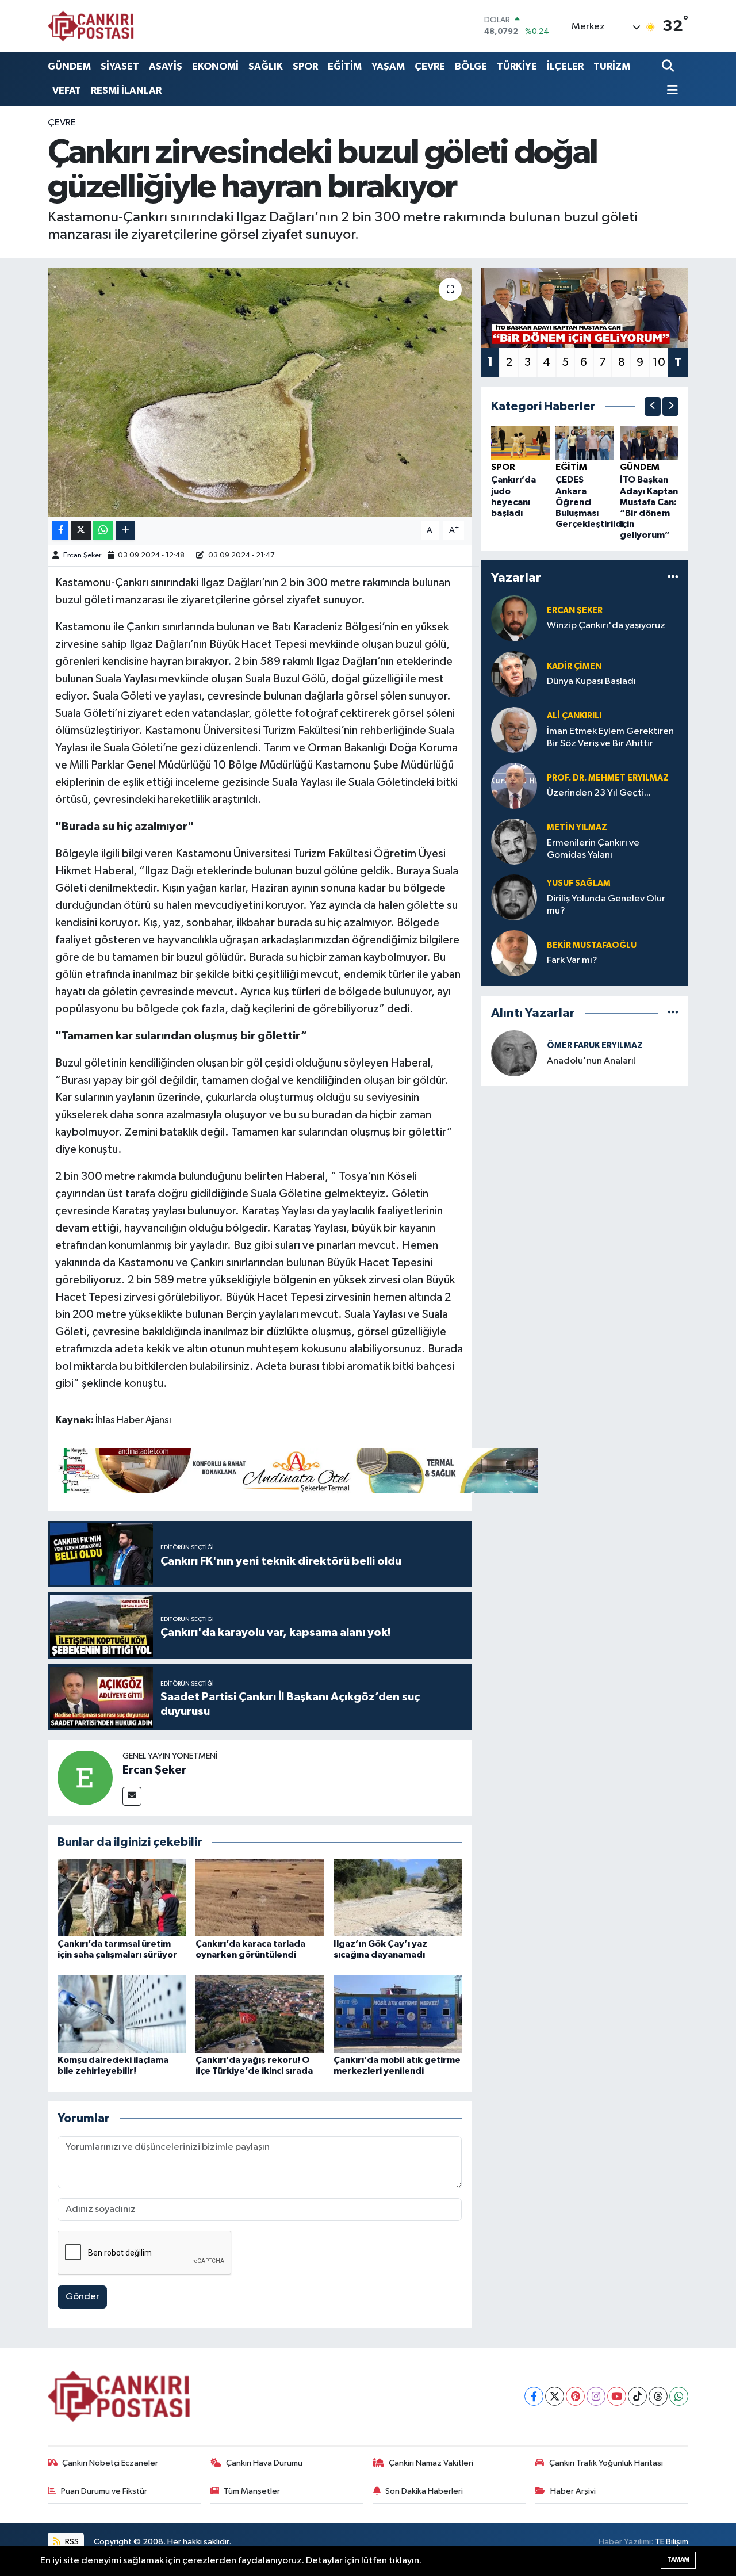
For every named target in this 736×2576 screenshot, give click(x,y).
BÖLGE (471, 66)
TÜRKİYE (517, 66)
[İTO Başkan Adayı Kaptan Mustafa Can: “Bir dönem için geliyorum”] (649, 443)
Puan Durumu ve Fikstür (104, 2491)
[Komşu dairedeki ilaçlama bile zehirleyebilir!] (122, 2014)
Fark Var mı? (572, 960)
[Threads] (658, 2396)
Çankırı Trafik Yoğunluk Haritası (606, 2463)
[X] (555, 2396)
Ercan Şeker (82, 555)
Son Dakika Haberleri (424, 2491)
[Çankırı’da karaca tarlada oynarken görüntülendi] (260, 1897)
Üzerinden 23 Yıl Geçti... (599, 793)
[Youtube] (617, 2396)
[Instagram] (596, 2396)
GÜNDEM (69, 66)
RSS (71, 2542)
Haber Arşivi (573, 2491)
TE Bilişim (672, 2542)
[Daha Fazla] (125, 531)
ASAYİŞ (166, 66)
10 (659, 362)
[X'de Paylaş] (81, 531)
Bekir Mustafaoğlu (592, 945)
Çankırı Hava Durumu (264, 2463)
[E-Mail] (132, 1796)
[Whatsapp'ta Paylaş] (103, 531)
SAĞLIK (266, 66)
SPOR (305, 66)
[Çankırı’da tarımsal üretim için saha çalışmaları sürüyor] (122, 1897)
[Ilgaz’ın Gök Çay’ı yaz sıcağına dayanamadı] (398, 1897)
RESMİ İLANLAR (126, 91)
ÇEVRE (430, 66)
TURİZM (612, 66)
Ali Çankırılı (574, 716)
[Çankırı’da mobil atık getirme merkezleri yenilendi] (398, 2014)
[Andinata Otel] (297, 1470)
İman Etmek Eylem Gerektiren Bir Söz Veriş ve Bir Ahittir (610, 737)
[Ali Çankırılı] (514, 730)
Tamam (678, 2560)
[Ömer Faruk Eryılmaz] (514, 1053)
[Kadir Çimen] (514, 674)
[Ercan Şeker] (85, 1777)
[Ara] (669, 66)
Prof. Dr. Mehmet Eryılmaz (608, 778)
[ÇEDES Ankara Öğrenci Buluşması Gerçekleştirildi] (585, 443)
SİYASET (120, 66)
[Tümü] (673, 578)
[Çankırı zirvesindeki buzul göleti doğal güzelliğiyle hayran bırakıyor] (260, 392)
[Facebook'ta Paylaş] (60, 531)
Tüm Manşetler (252, 2491)
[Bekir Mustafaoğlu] (514, 953)
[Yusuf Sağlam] (514, 897)
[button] (653, 406)
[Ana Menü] (670, 91)
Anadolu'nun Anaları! (591, 1061)
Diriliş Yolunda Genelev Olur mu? (606, 905)
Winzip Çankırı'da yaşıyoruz (606, 626)
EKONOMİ (215, 66)
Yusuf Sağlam (579, 883)
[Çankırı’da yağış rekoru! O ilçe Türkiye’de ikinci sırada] (260, 2014)
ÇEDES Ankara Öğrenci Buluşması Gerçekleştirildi (590, 502)
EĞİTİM (345, 66)
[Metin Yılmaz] (514, 841)
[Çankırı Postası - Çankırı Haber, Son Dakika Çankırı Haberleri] (91, 26)
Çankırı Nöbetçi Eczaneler (110, 2463)
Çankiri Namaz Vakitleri (431, 2463)
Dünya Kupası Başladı (591, 681)
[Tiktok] (637, 2396)
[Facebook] (534, 2396)
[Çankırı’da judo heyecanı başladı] (520, 443)
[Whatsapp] (679, 2396)
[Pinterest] (575, 2396)
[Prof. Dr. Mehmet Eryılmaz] (514, 786)
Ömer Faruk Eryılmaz (595, 1046)
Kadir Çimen (574, 666)
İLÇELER (565, 66)
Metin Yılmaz (577, 828)
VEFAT (67, 91)
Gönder (83, 2297)
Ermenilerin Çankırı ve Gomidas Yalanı (593, 849)
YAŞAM (388, 66)
